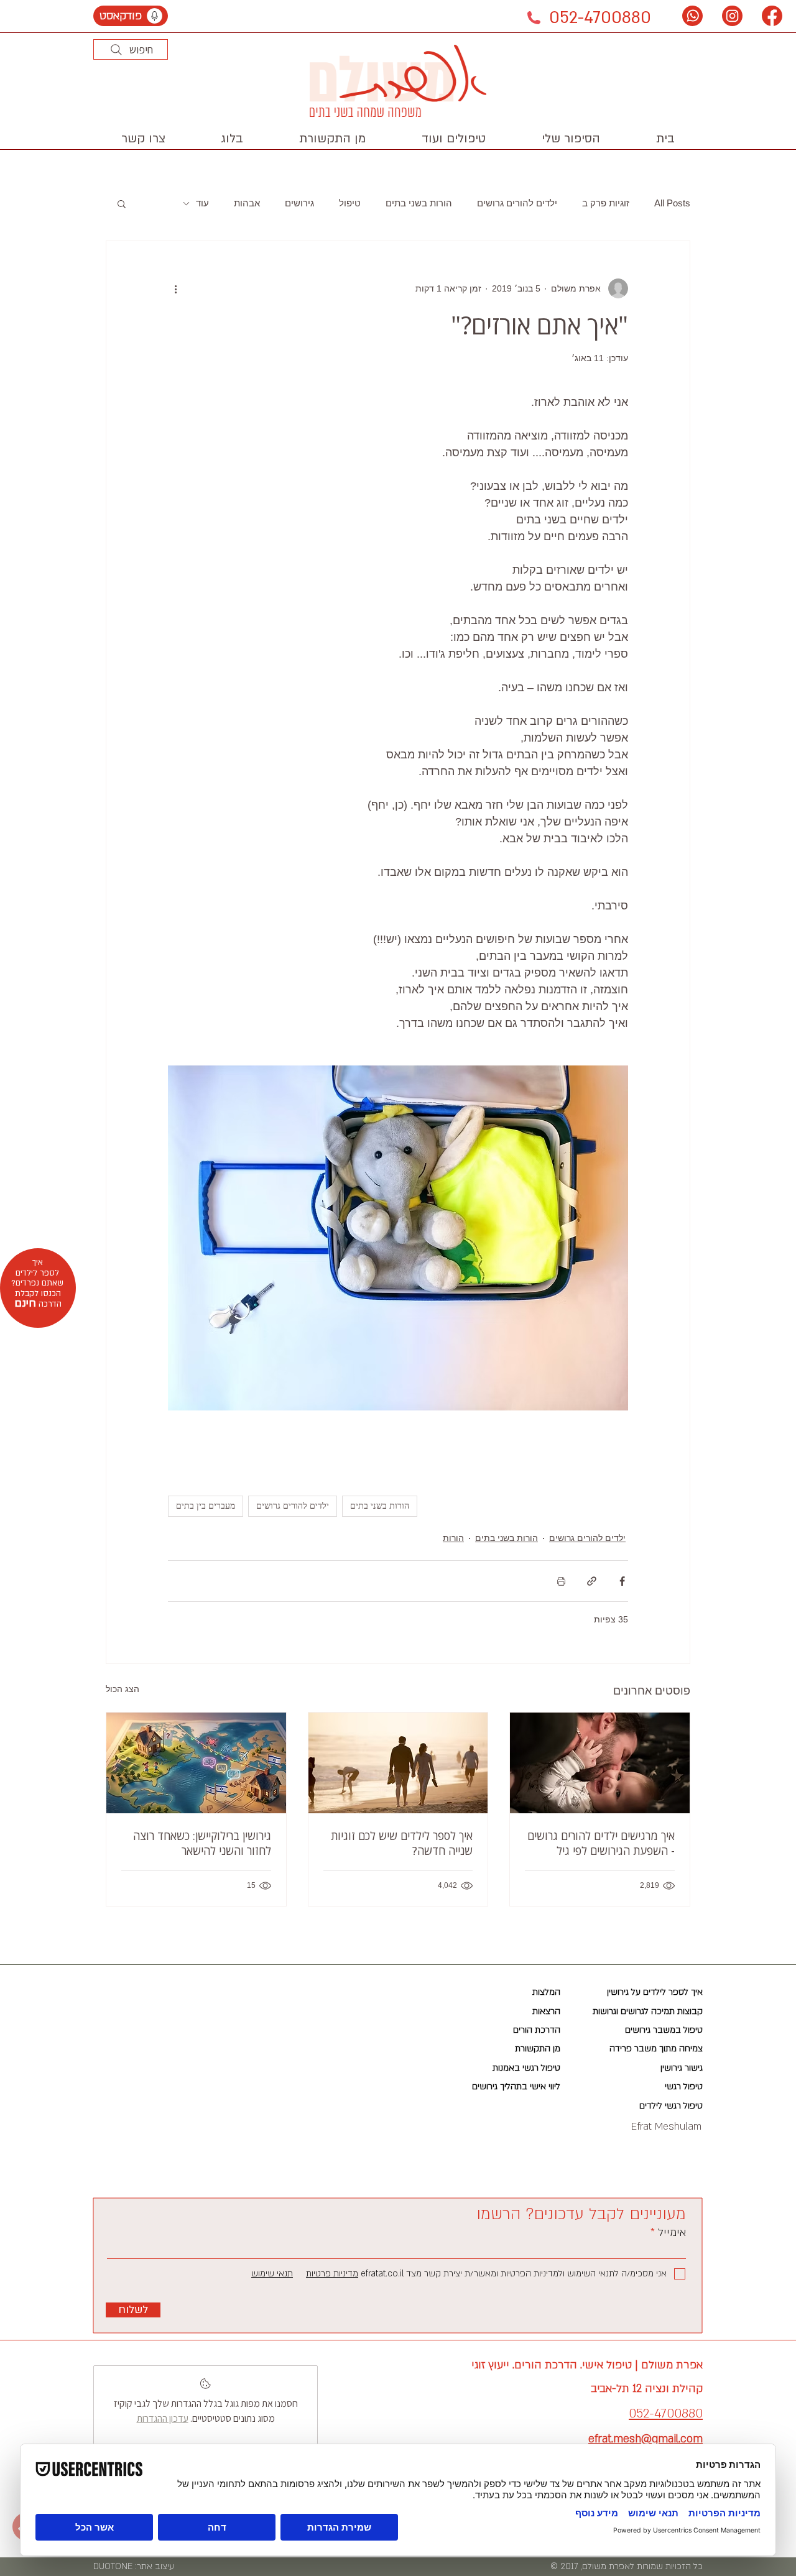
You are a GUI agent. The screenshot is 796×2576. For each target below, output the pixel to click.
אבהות (247, 203)
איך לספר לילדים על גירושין (655, 1992)
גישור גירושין (682, 2068)
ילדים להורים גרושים (517, 203)
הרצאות (546, 2011)
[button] (454, 139)
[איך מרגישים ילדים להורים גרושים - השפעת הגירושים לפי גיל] (600, 1763)
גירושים (299, 203)
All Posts (672, 203)
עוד (202, 203)
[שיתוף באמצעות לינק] (592, 1581)
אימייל (670, 2233)
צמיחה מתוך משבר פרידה (656, 2049)
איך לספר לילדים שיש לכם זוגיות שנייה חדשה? (402, 1843)
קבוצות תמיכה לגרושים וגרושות (648, 2011)
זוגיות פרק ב (606, 203)
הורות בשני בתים (419, 203)
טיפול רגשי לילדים (671, 2106)
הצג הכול (123, 1689)
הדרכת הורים (537, 2030)
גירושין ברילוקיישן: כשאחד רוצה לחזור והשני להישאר (202, 1843)
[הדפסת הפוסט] (561, 1581)
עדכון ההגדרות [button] (163, 2418)
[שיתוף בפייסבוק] (622, 1581)
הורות (453, 1538)
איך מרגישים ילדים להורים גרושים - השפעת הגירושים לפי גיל (601, 1843)
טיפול (350, 203)
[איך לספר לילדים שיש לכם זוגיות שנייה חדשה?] (398, 1763)
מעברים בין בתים (206, 1506)
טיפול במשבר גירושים (664, 2030)
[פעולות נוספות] (175, 288)
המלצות (546, 1992)
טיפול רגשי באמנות (526, 2068)
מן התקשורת (538, 2049)
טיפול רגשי (684, 2086)
